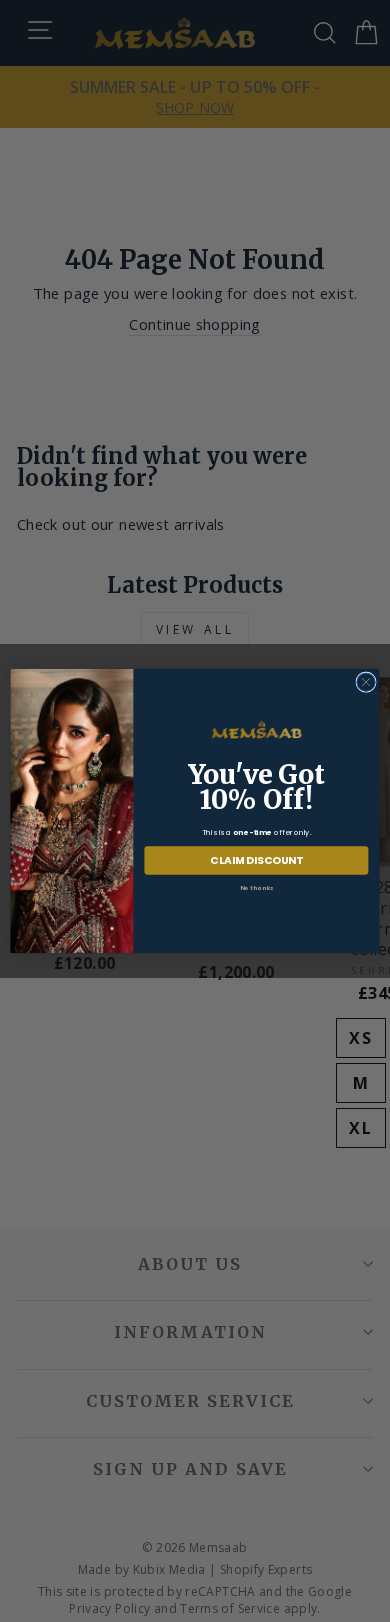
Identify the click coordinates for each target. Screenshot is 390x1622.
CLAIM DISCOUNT (256, 860)
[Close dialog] (366, 682)
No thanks (257, 887)
